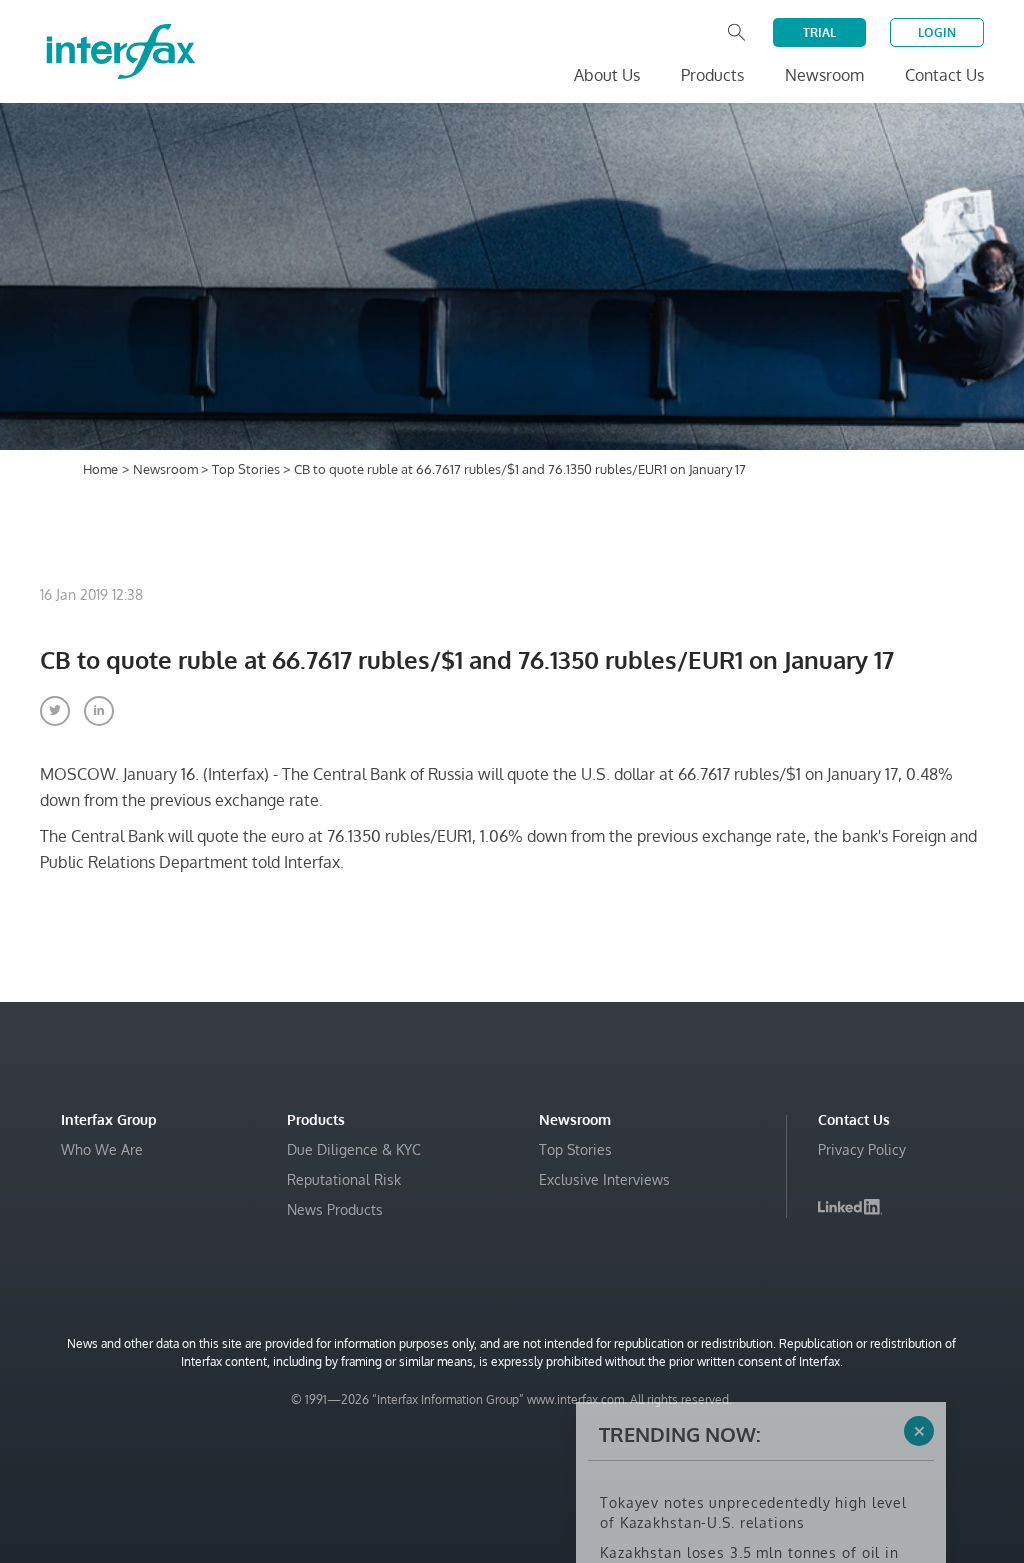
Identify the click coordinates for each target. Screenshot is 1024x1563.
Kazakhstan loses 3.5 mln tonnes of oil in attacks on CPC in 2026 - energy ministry (749, 1419)
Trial (819, 32)
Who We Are (102, 1149)
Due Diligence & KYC (354, 1149)
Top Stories (247, 469)
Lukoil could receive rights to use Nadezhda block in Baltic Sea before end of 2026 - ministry (759, 1479)
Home (100, 469)
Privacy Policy (862, 1149)
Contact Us (944, 75)
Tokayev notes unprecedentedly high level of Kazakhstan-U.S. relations (753, 1369)
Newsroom (167, 469)
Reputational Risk (344, 1179)
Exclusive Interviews (604, 1179)
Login (937, 32)
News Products (335, 1209)
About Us (607, 75)
